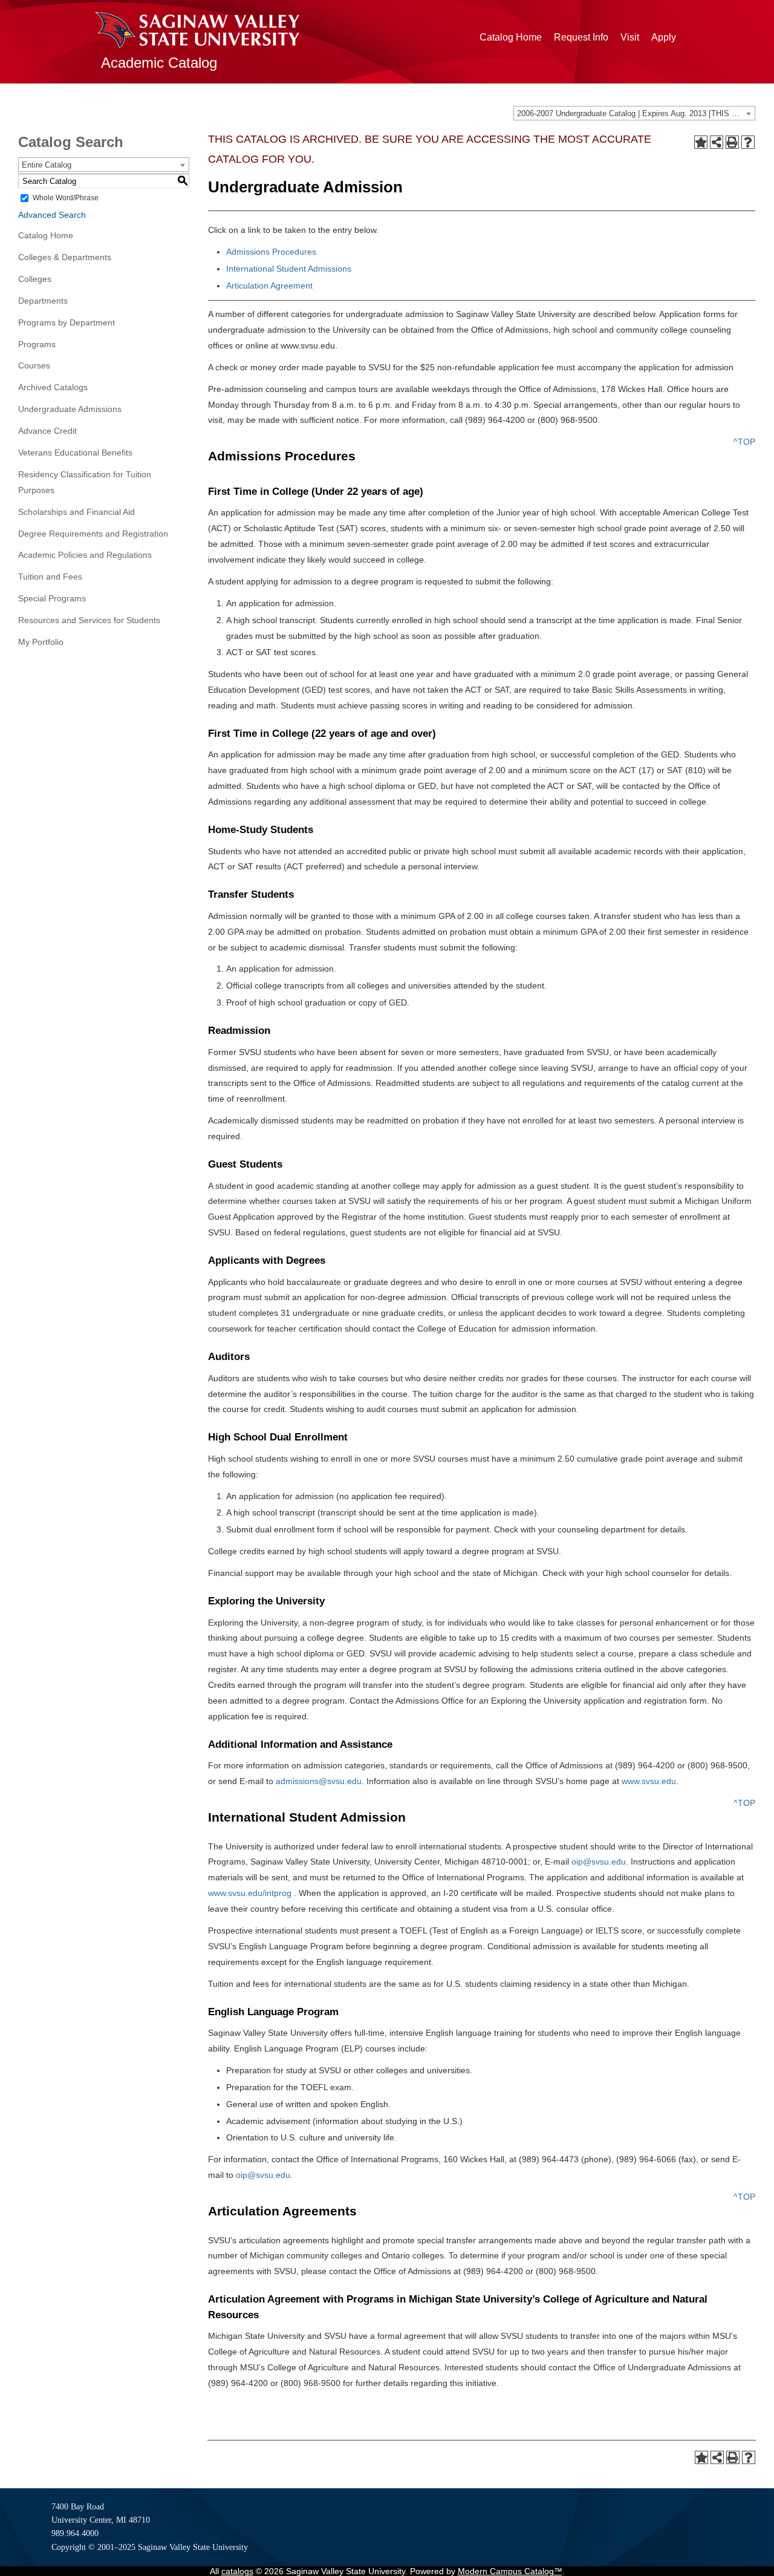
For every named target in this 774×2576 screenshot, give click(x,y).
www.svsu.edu (649, 1781)
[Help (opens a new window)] (748, 142)
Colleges (35, 279)
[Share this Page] (717, 142)
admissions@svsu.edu (319, 1781)
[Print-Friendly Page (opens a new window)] (732, 142)
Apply (664, 37)
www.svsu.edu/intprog (250, 1893)
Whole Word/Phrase (66, 198)
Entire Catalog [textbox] (47, 165)
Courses (34, 365)
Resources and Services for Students (89, 620)
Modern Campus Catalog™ (510, 2571)
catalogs (237, 2571)
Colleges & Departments (65, 257)
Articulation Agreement (269, 286)
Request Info (581, 37)
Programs (37, 344)
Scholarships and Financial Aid (76, 512)
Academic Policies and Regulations (85, 555)
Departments (43, 301)
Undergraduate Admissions (70, 409)
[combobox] (634, 113)
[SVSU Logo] (197, 30)
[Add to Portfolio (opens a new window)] (701, 142)
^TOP (744, 442)
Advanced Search (52, 215)
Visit (630, 37)
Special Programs (52, 598)
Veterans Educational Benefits (75, 453)
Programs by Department (67, 322)
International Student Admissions (289, 269)
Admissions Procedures (271, 252)
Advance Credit (47, 431)
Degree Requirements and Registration (93, 534)
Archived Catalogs (53, 387)
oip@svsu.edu (599, 1862)
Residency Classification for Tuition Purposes (85, 482)
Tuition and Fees (50, 577)
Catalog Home (511, 37)
